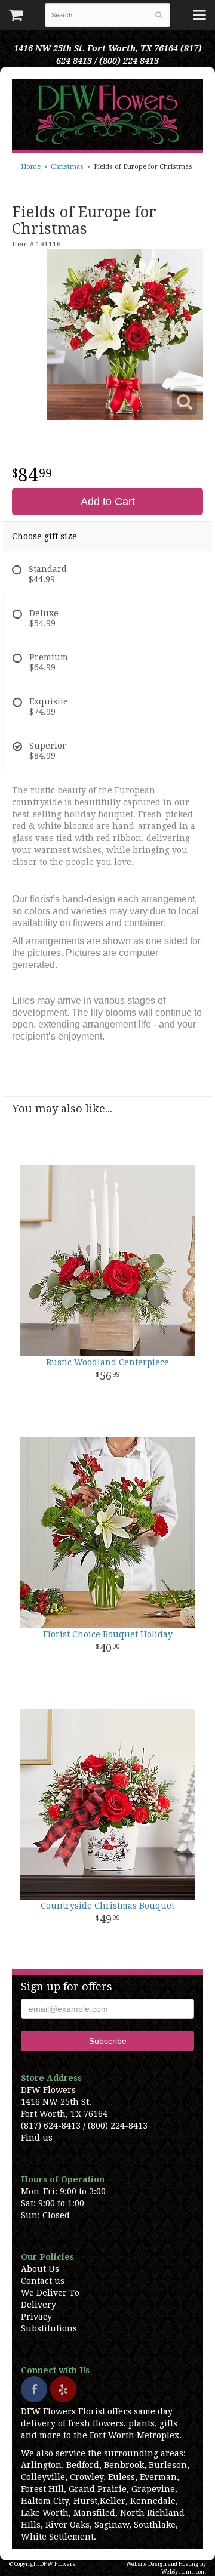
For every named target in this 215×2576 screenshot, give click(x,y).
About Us (40, 2269)
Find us (37, 2138)
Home (31, 167)
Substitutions (49, 2328)
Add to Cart (108, 502)
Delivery (39, 2305)
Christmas (67, 167)
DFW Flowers (107, 115)
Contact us (43, 2281)
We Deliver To (50, 2293)
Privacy (36, 2317)
